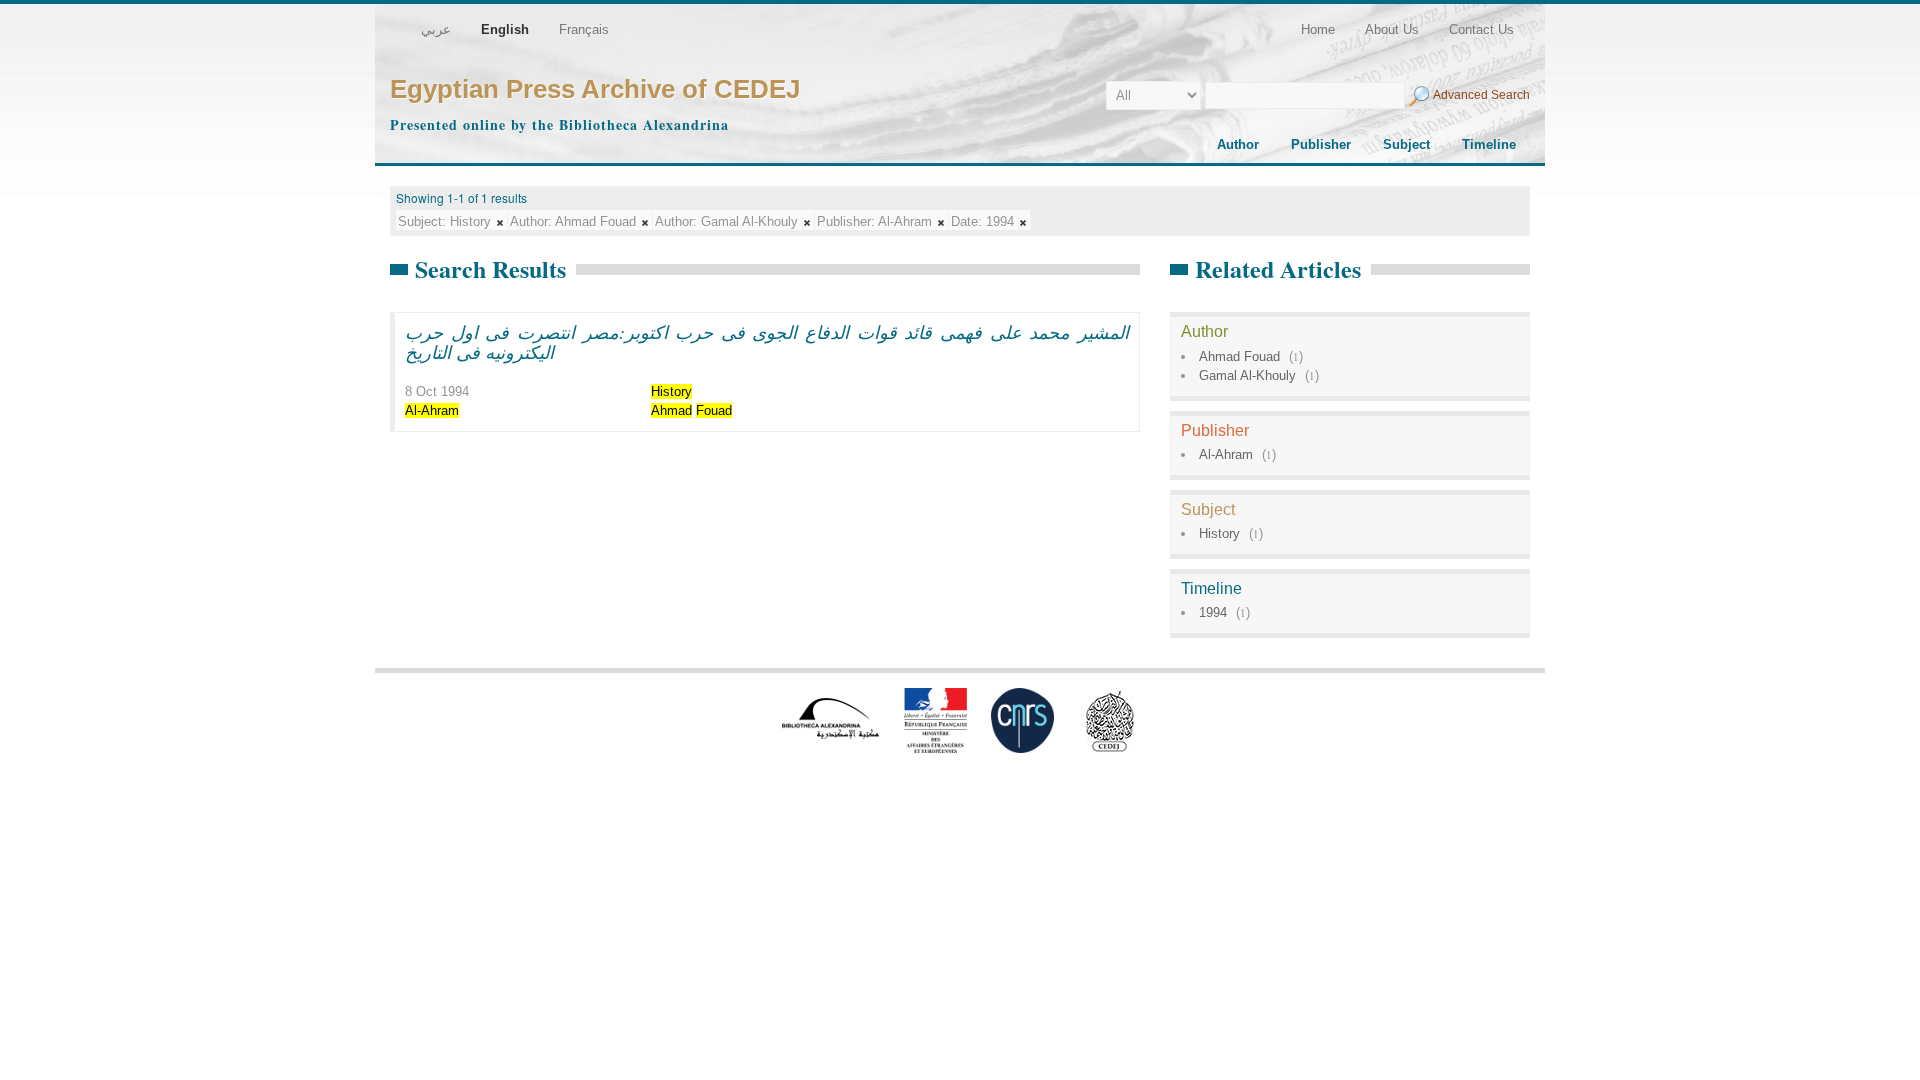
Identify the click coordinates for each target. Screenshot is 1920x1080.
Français (584, 29)
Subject (1406, 144)
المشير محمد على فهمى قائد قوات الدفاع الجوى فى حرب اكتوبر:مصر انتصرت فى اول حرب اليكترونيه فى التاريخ (767, 342)
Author (1238, 144)
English (505, 29)
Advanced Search (1481, 95)
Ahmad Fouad (1239, 356)
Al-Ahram (1226, 454)
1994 (1213, 612)
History (1219, 533)
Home (1318, 29)
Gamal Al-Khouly (1247, 375)
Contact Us (1481, 29)
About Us (1392, 29)
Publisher (1321, 144)
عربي (436, 29)
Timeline (1489, 144)
